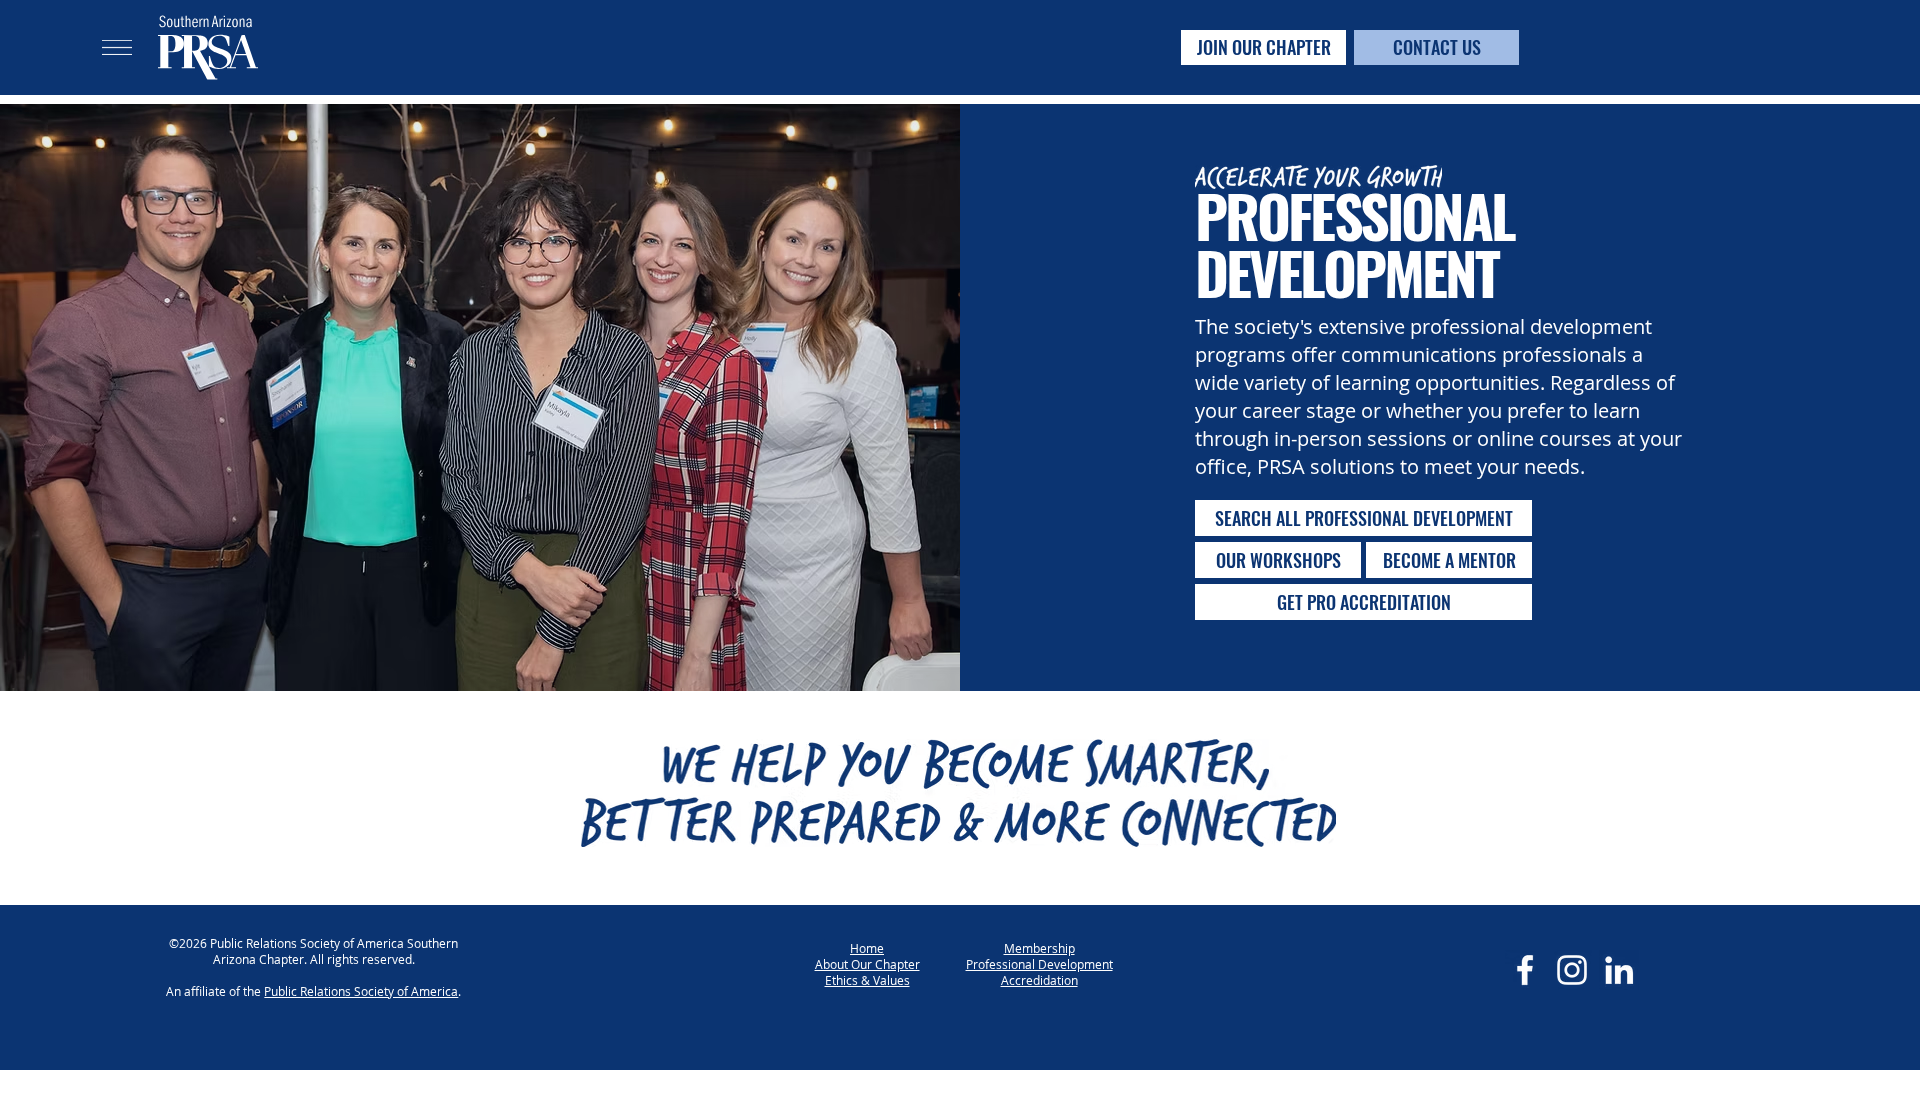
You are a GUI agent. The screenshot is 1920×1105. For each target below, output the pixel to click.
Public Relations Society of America (361, 991)
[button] (117, 47)
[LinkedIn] (1619, 970)
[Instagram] (1572, 970)
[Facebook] (1525, 970)
